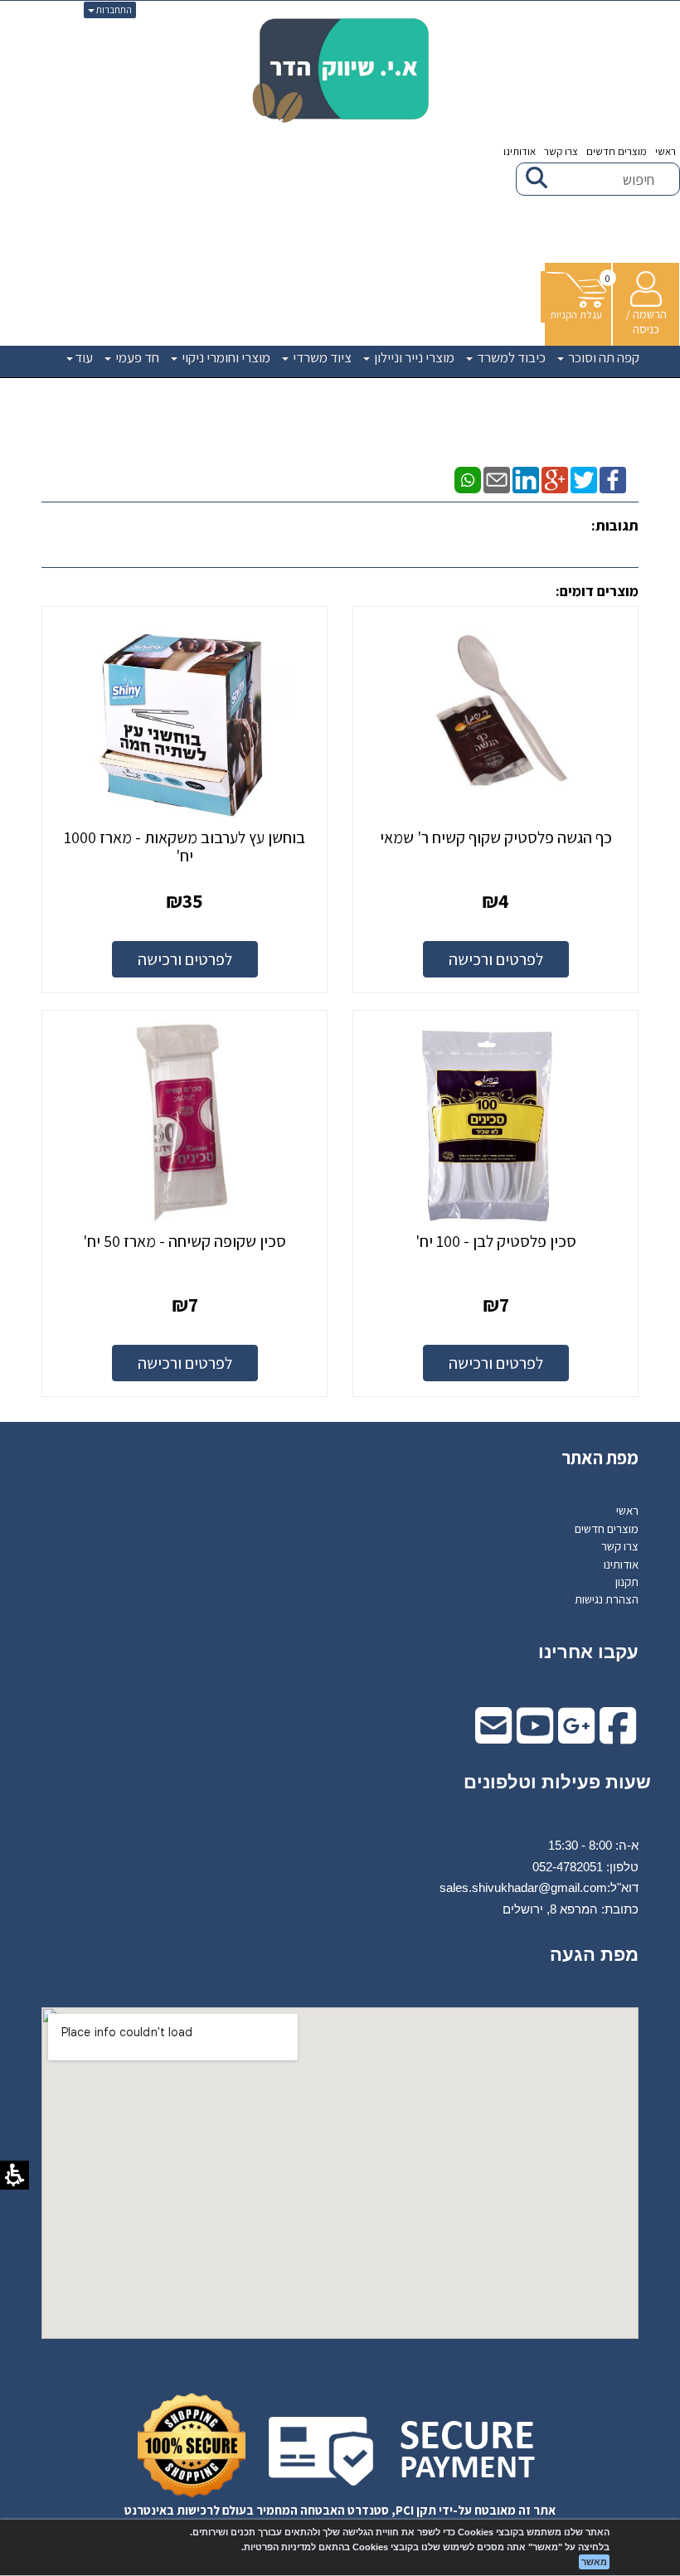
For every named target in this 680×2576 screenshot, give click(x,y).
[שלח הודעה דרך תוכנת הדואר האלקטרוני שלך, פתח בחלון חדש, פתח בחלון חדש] (493, 1737)
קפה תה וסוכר (602, 357)
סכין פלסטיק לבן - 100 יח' (496, 1241)
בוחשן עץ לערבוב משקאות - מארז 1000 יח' (185, 847)
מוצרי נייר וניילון (413, 357)
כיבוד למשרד (510, 357)
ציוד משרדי (321, 357)
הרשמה (650, 314)
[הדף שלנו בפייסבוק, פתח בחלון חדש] (613, 479)
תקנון (627, 1581)
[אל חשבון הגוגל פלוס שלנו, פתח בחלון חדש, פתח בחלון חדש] (576, 1737)
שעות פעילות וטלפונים (557, 1782)
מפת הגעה (594, 1955)
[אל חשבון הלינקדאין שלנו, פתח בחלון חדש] (526, 479)
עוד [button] (84, 357)
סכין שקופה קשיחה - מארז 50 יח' (185, 1241)
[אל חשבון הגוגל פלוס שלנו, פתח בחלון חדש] (555, 479)
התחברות (113, 10)
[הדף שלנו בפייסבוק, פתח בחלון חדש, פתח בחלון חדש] (618, 1737)
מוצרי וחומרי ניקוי (225, 357)
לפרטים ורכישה (496, 959)
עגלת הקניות (576, 315)
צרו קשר (561, 151)
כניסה (646, 329)
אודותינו (520, 151)
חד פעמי (136, 357)
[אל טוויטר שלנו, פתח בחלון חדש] (584, 479)
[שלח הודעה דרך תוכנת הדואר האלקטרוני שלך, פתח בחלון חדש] (497, 479)
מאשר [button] (594, 2562)
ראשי (665, 151)
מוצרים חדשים (617, 151)
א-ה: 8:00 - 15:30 (593, 1845)
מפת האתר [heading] (600, 1458)
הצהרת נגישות (607, 1599)
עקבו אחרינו (588, 1652)
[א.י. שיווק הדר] (340, 70)
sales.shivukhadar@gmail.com (523, 1887)
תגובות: (615, 525)
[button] (576, 297)
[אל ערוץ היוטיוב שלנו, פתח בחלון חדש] (535, 1737)
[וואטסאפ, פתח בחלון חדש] (468, 479)
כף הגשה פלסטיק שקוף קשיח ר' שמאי (496, 837)
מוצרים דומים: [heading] (597, 591)
